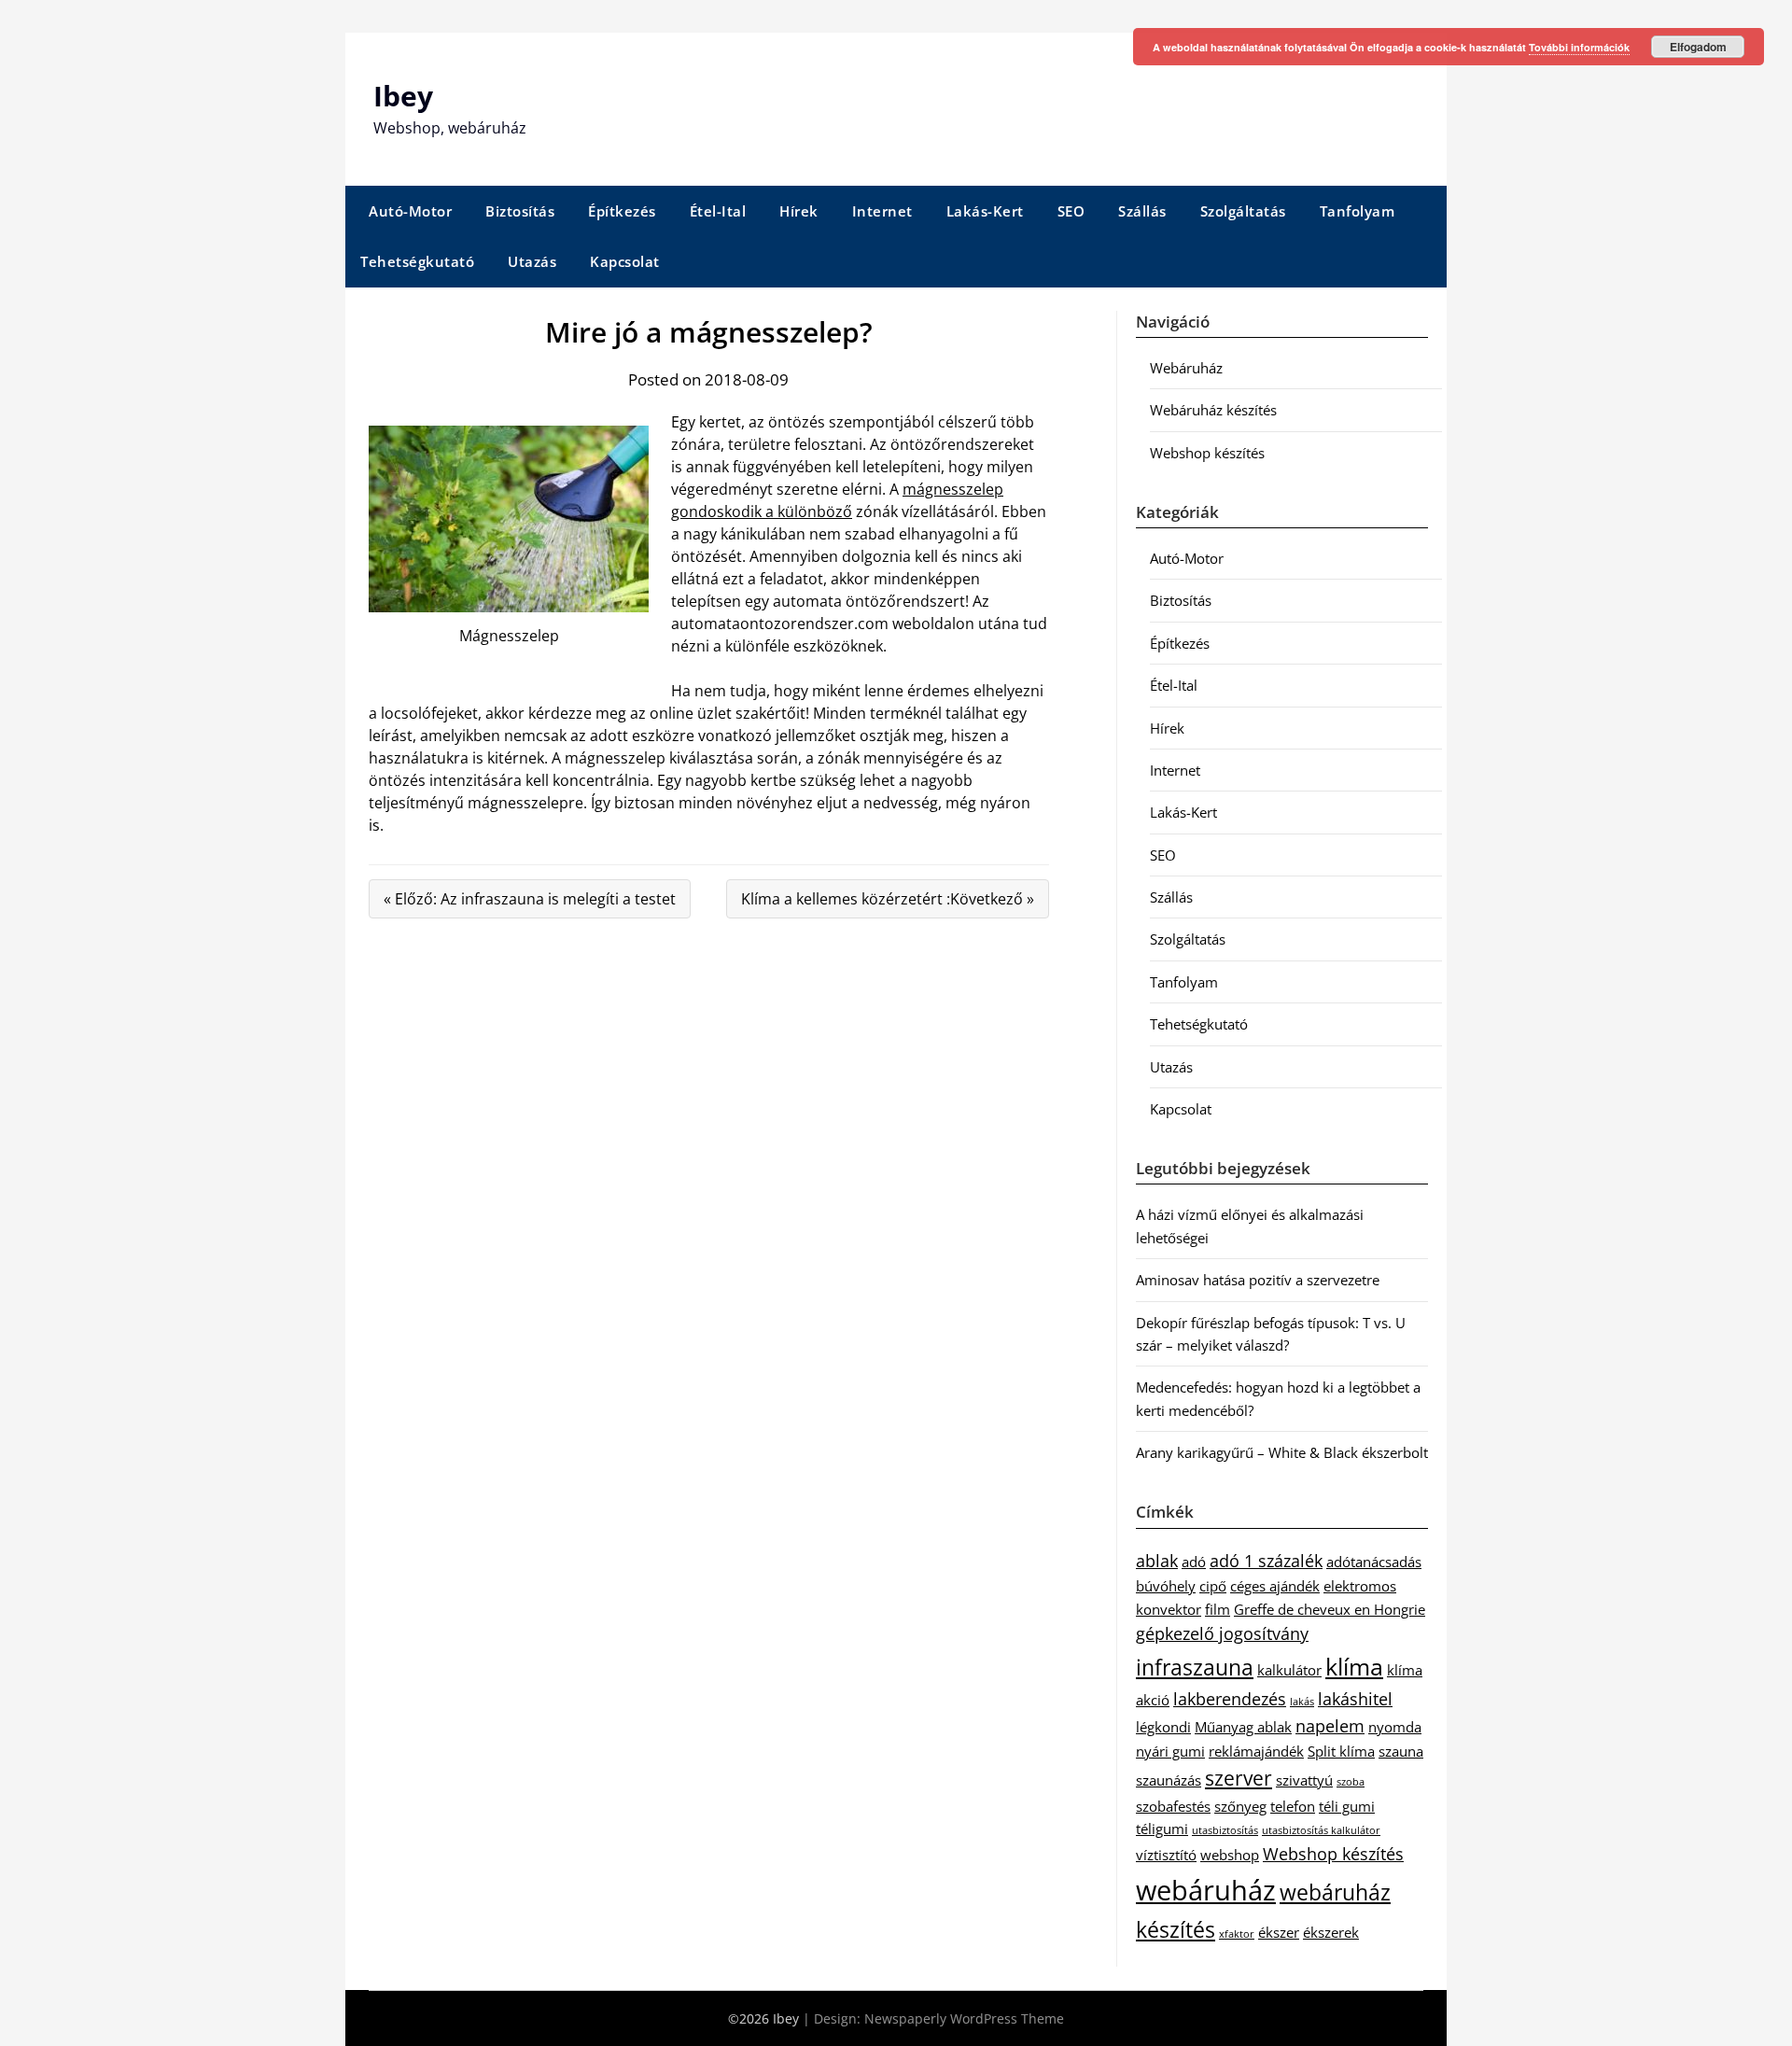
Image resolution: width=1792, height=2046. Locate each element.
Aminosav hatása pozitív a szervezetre (1258, 1280)
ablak (1157, 1561)
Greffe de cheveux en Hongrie (1330, 1609)
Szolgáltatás (1243, 211)
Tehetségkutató (417, 261)
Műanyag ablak (1243, 1727)
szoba (1351, 1782)
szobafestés (1173, 1806)
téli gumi (1347, 1806)
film (1218, 1609)
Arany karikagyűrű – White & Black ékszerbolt (1282, 1452)
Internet (882, 211)
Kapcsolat (625, 261)
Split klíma (1341, 1751)
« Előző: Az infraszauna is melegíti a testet (530, 899)
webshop (1230, 1855)
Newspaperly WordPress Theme (964, 2018)
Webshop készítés (1207, 453)
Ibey (403, 96)
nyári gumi (1170, 1751)
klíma (1354, 1667)
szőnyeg (1240, 1806)
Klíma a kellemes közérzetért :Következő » (888, 899)
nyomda (1395, 1727)
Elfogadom (1698, 47)
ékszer (1279, 1932)
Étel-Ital (718, 211)
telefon (1293, 1806)
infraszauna (1195, 1667)
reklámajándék (1256, 1751)
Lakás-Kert (985, 211)
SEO (1071, 211)
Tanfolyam (1358, 211)
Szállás (1142, 211)
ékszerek (1331, 1932)
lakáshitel (1355, 1699)
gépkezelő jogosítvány (1222, 1633)
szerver (1239, 1778)
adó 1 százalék (1266, 1561)
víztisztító (1166, 1855)
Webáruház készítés (1213, 410)
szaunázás (1169, 1780)
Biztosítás (520, 211)
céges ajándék (1275, 1586)
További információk (1579, 47)
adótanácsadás (1374, 1562)
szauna (1401, 1751)
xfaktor (1237, 1934)
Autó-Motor (410, 211)
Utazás (532, 261)
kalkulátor (1289, 1670)
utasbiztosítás (1225, 1830)
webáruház (1206, 1890)
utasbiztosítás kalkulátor (1321, 1830)
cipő (1213, 1586)
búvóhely (1166, 1586)
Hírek (799, 211)
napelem (1330, 1726)
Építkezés (622, 211)
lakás (1302, 1702)
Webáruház (1186, 368)
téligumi (1162, 1829)
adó (1194, 1562)
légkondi (1163, 1727)
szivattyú (1304, 1780)
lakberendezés (1230, 1699)
